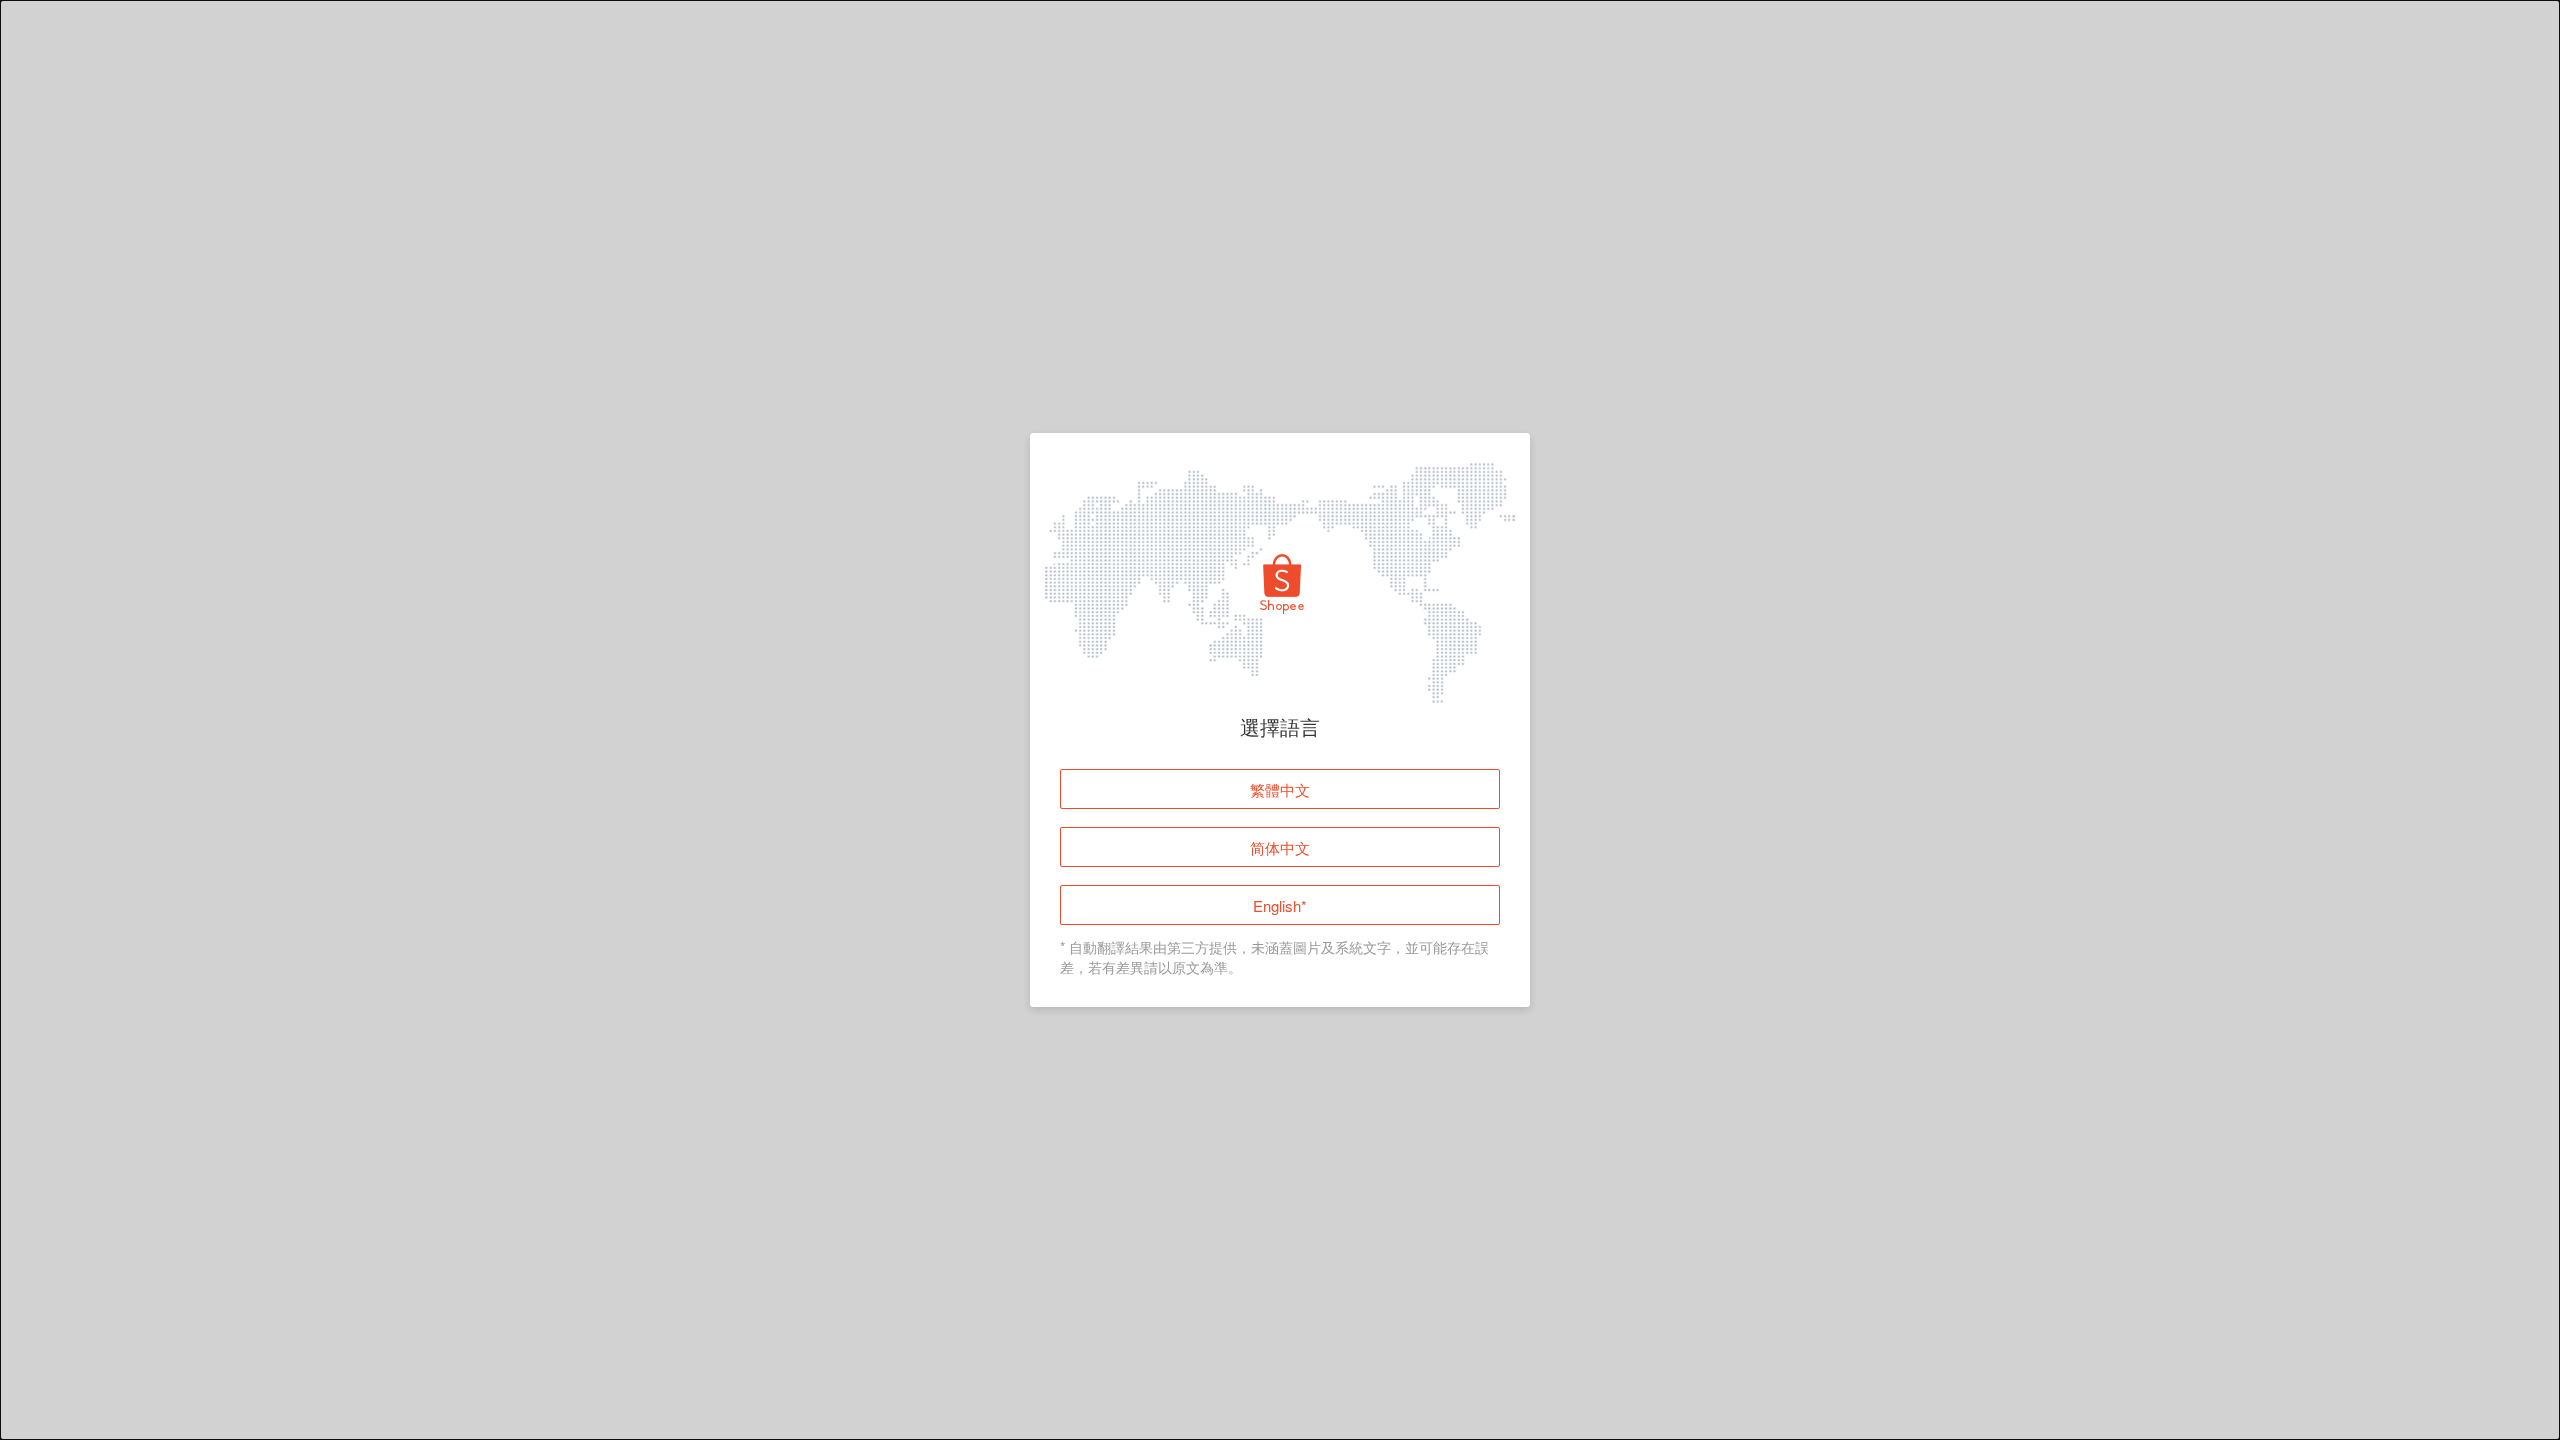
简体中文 (1280, 847)
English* (1280, 905)
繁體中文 (1280, 789)
